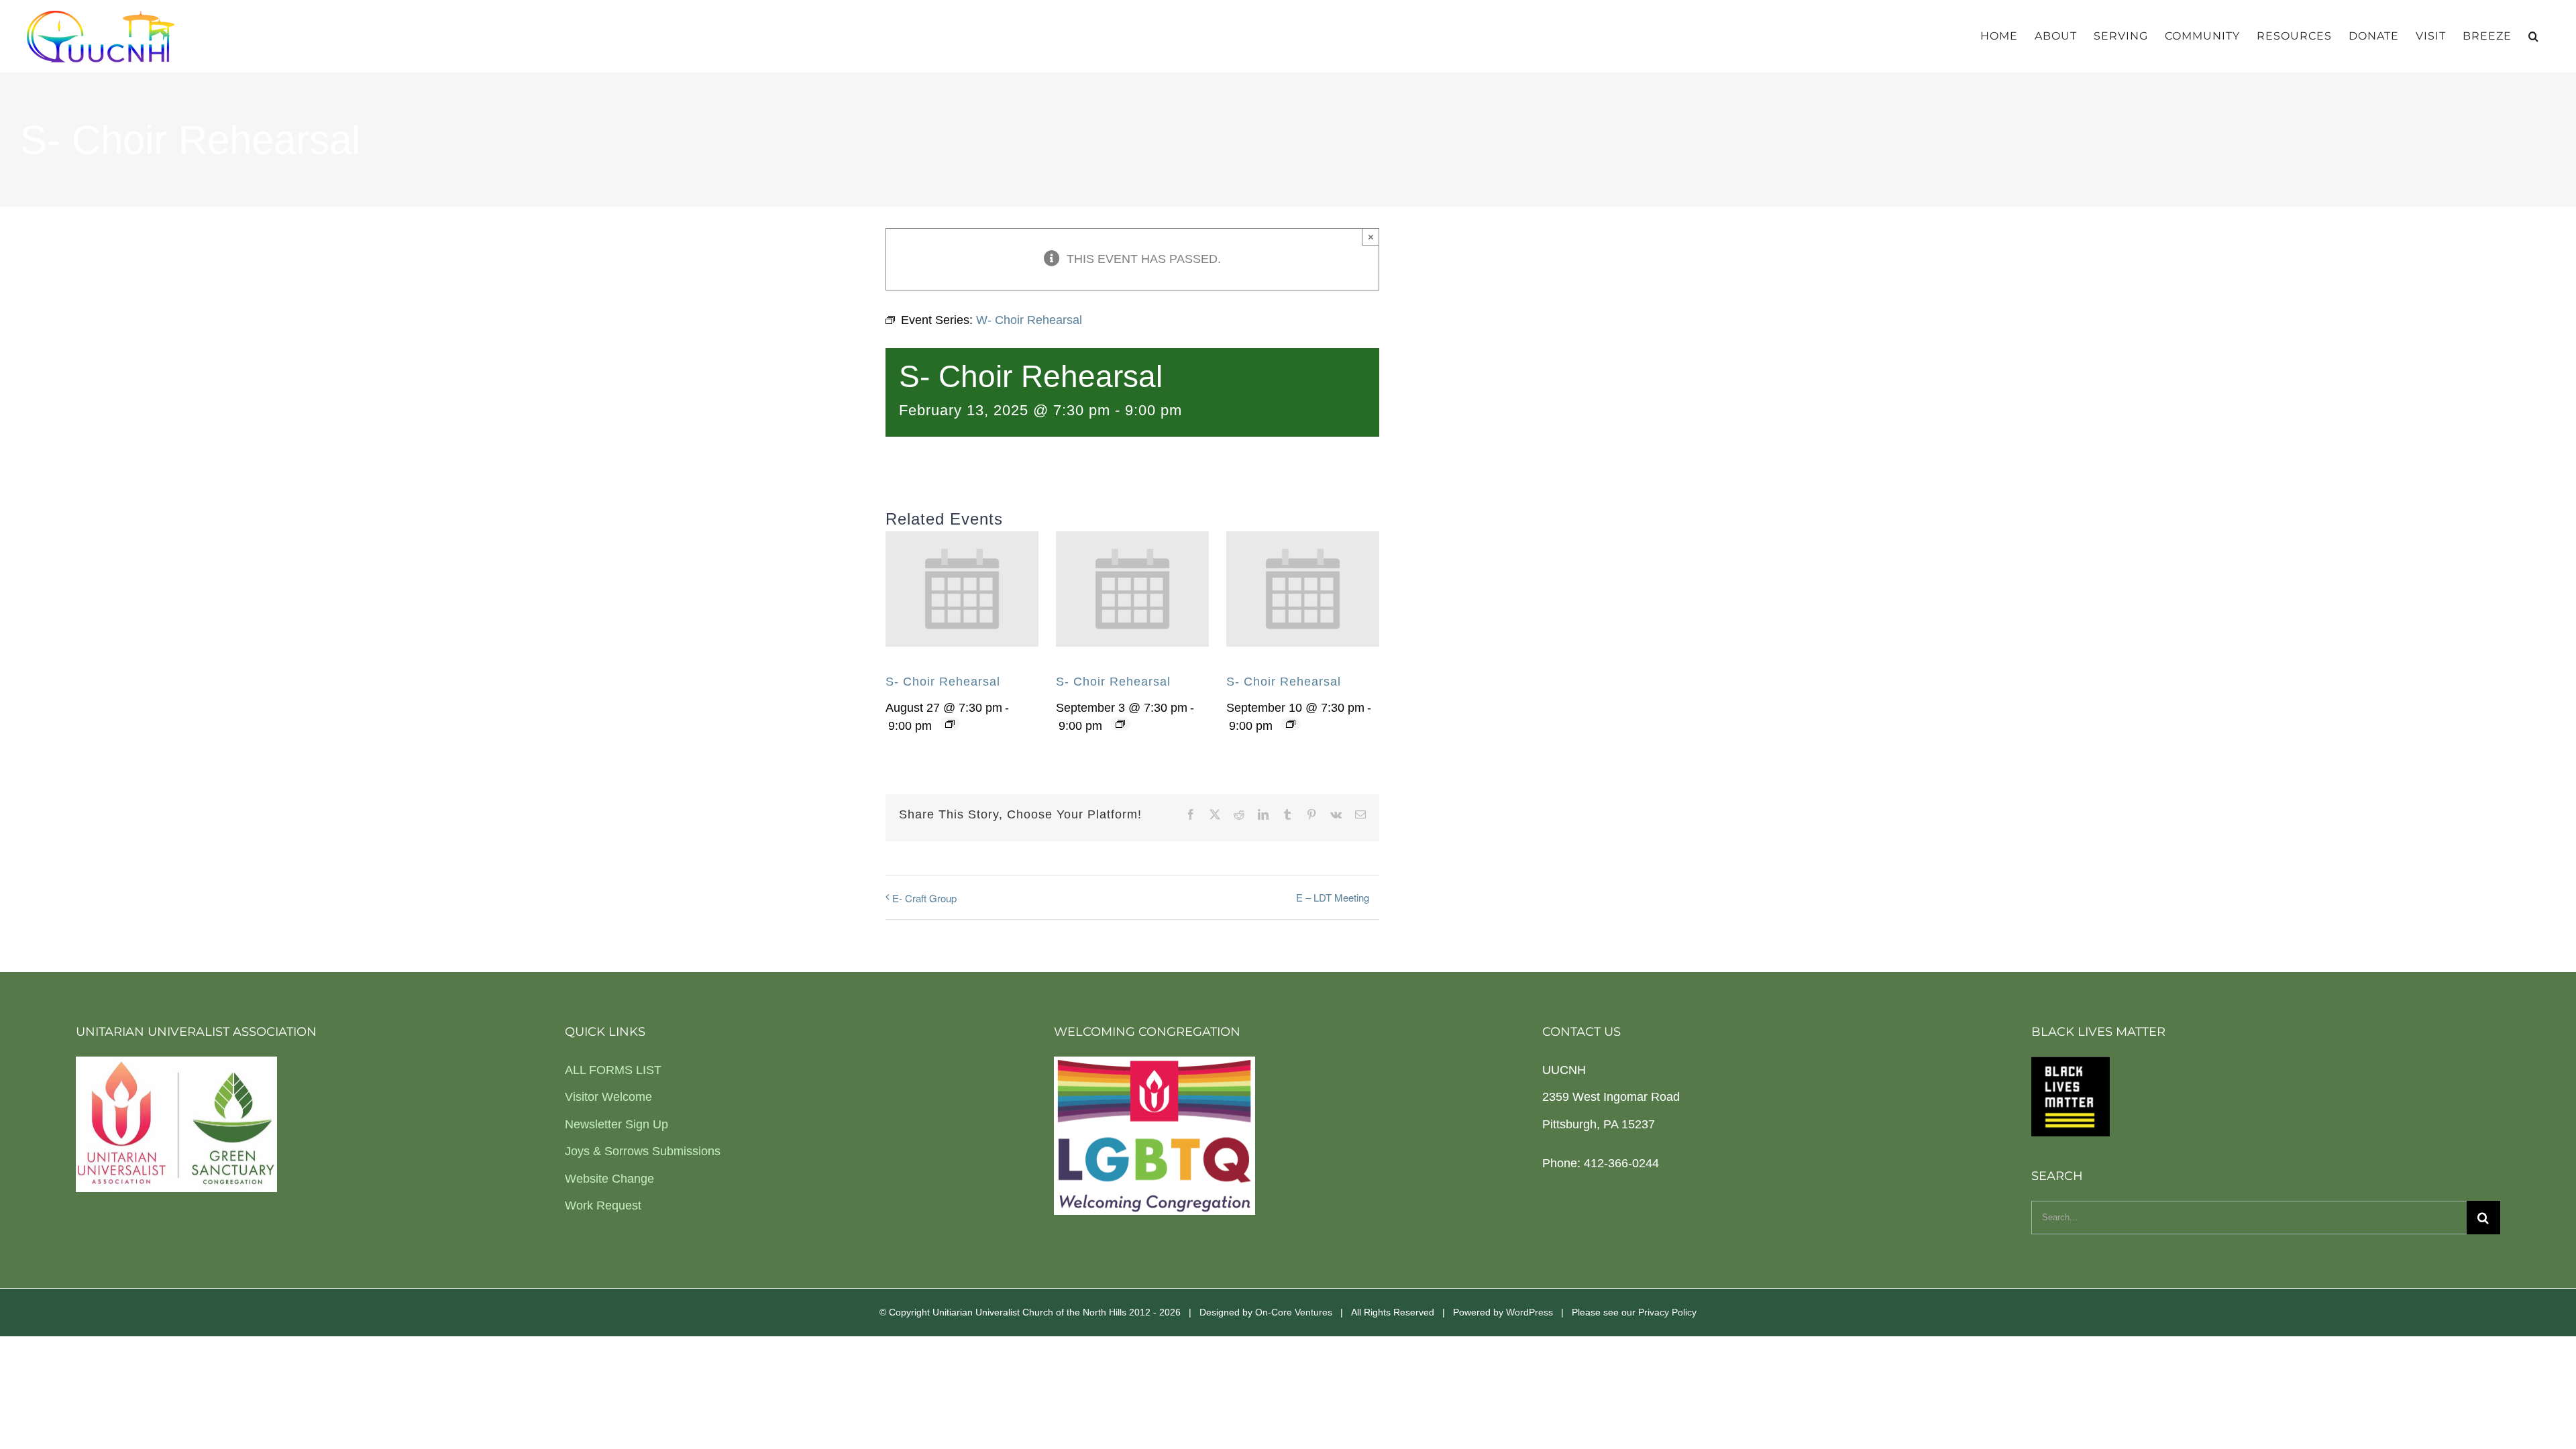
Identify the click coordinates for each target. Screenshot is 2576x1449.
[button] (2534, 36)
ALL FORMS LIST (613, 1070)
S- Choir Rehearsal (943, 682)
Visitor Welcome (608, 1097)
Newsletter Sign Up (616, 1124)
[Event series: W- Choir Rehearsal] (950, 724)
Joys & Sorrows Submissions (643, 1151)
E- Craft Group (924, 898)
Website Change (609, 1179)
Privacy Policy (1667, 1312)
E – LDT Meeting (1333, 897)
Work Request (603, 1205)
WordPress (1529, 1312)
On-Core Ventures (1294, 1312)
